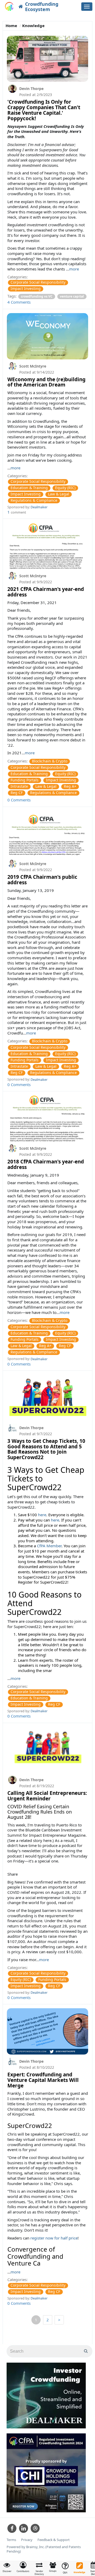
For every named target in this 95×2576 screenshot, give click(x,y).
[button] (23, 2567)
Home (11, 26)
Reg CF (17, 793)
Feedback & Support (54, 2540)
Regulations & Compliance (34, 500)
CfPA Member (49, 1546)
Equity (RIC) (65, 488)
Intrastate (19, 786)
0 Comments (19, 800)
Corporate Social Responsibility (38, 282)
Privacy (27, 2540)
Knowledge (33, 26)
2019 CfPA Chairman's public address (42, 880)
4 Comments (19, 302)
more (74, 269)
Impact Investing (26, 289)
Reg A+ (70, 786)
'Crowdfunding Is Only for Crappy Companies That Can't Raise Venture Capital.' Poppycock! (44, 110)
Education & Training (29, 488)
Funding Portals (25, 780)
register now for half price (54, 2238)
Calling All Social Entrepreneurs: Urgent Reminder (47, 1796)
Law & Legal (59, 494)
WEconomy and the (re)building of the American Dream (46, 382)
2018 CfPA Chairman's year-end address (46, 1164)
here (42, 1515)
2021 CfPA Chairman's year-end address (46, 592)
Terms (11, 2540)
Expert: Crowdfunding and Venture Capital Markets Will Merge (43, 2080)
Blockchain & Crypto (50, 761)
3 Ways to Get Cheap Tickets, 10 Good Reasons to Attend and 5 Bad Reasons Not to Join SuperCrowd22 (46, 1449)
